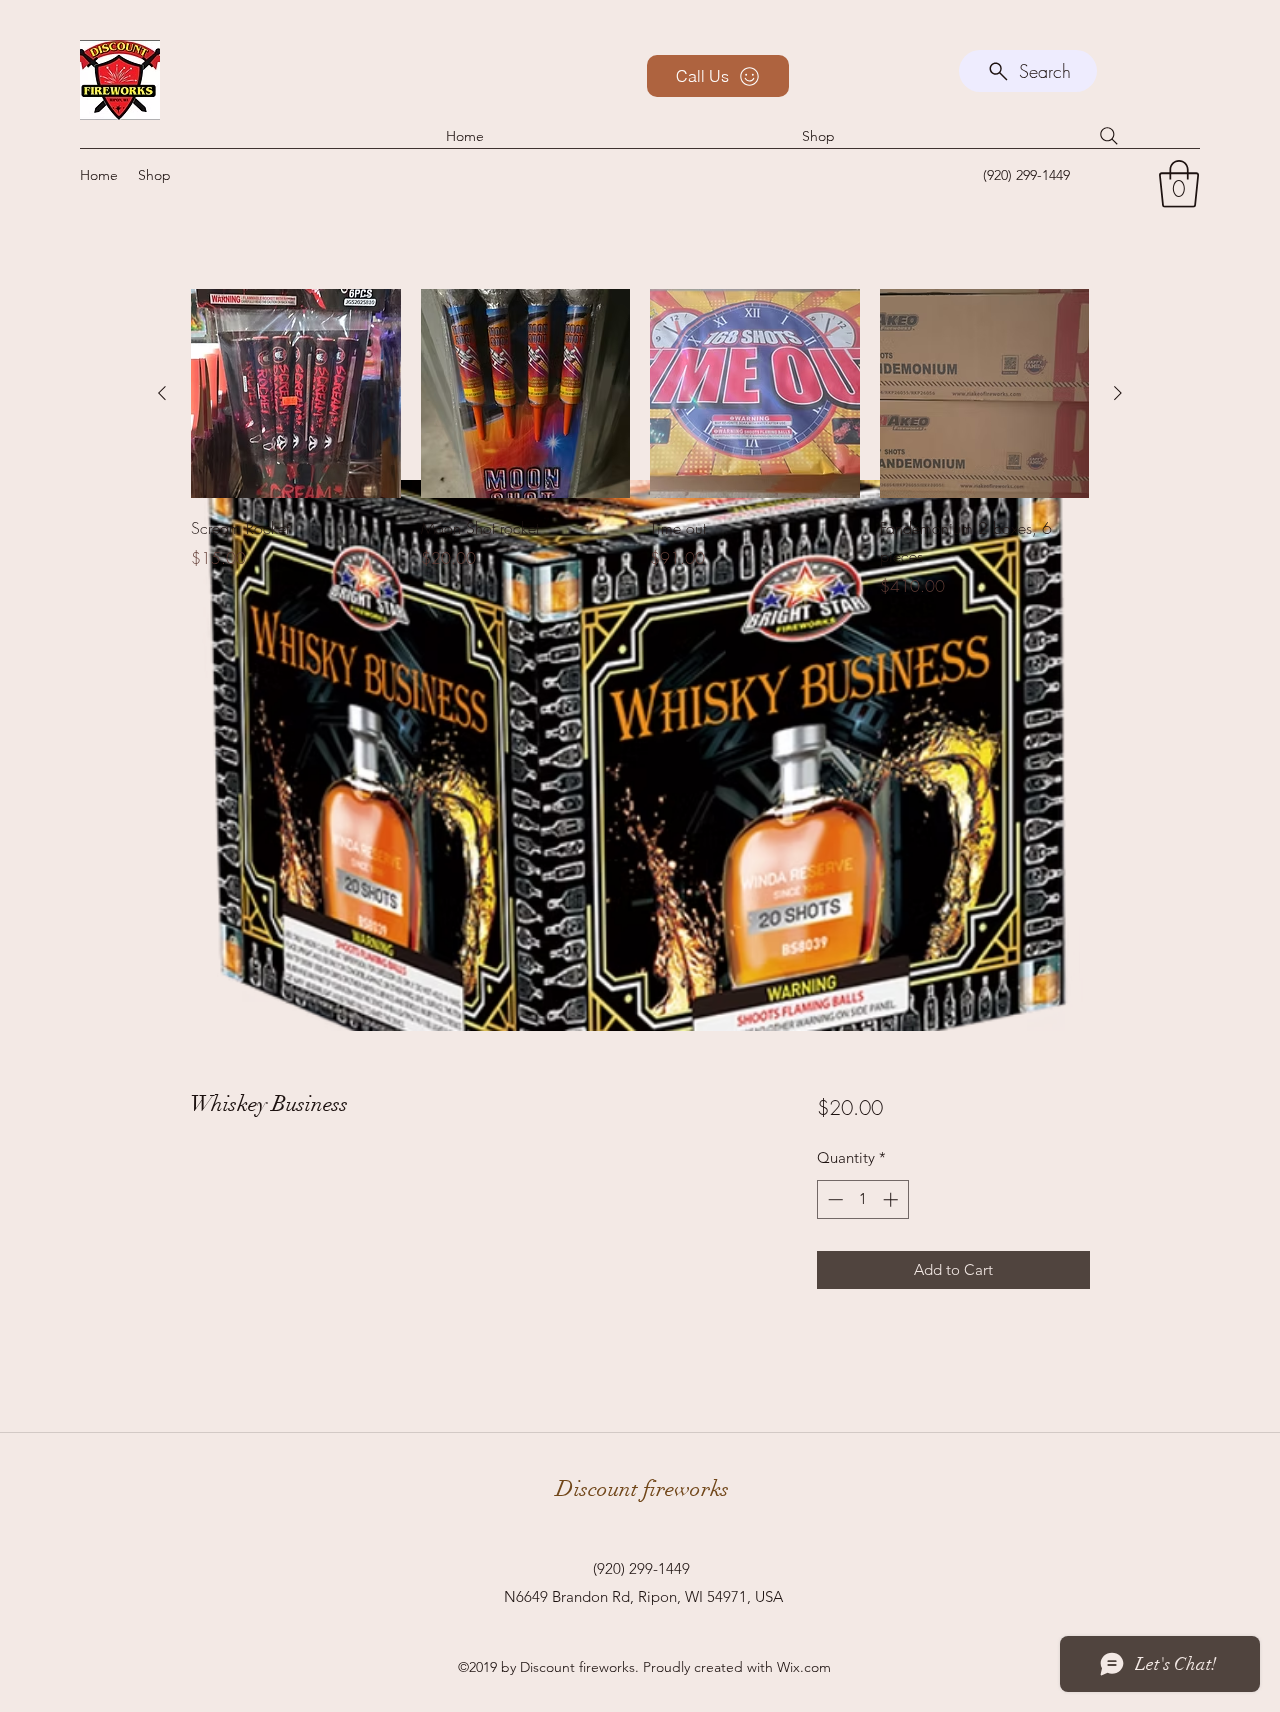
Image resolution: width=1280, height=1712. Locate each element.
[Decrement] (833, 1199)
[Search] (1109, 136)
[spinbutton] (862, 1199)
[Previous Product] (162, 393)
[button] (1179, 184)
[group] (640, 458)
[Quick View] (296, 394)
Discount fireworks (642, 1488)
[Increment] (892, 1199)
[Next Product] (1118, 393)
